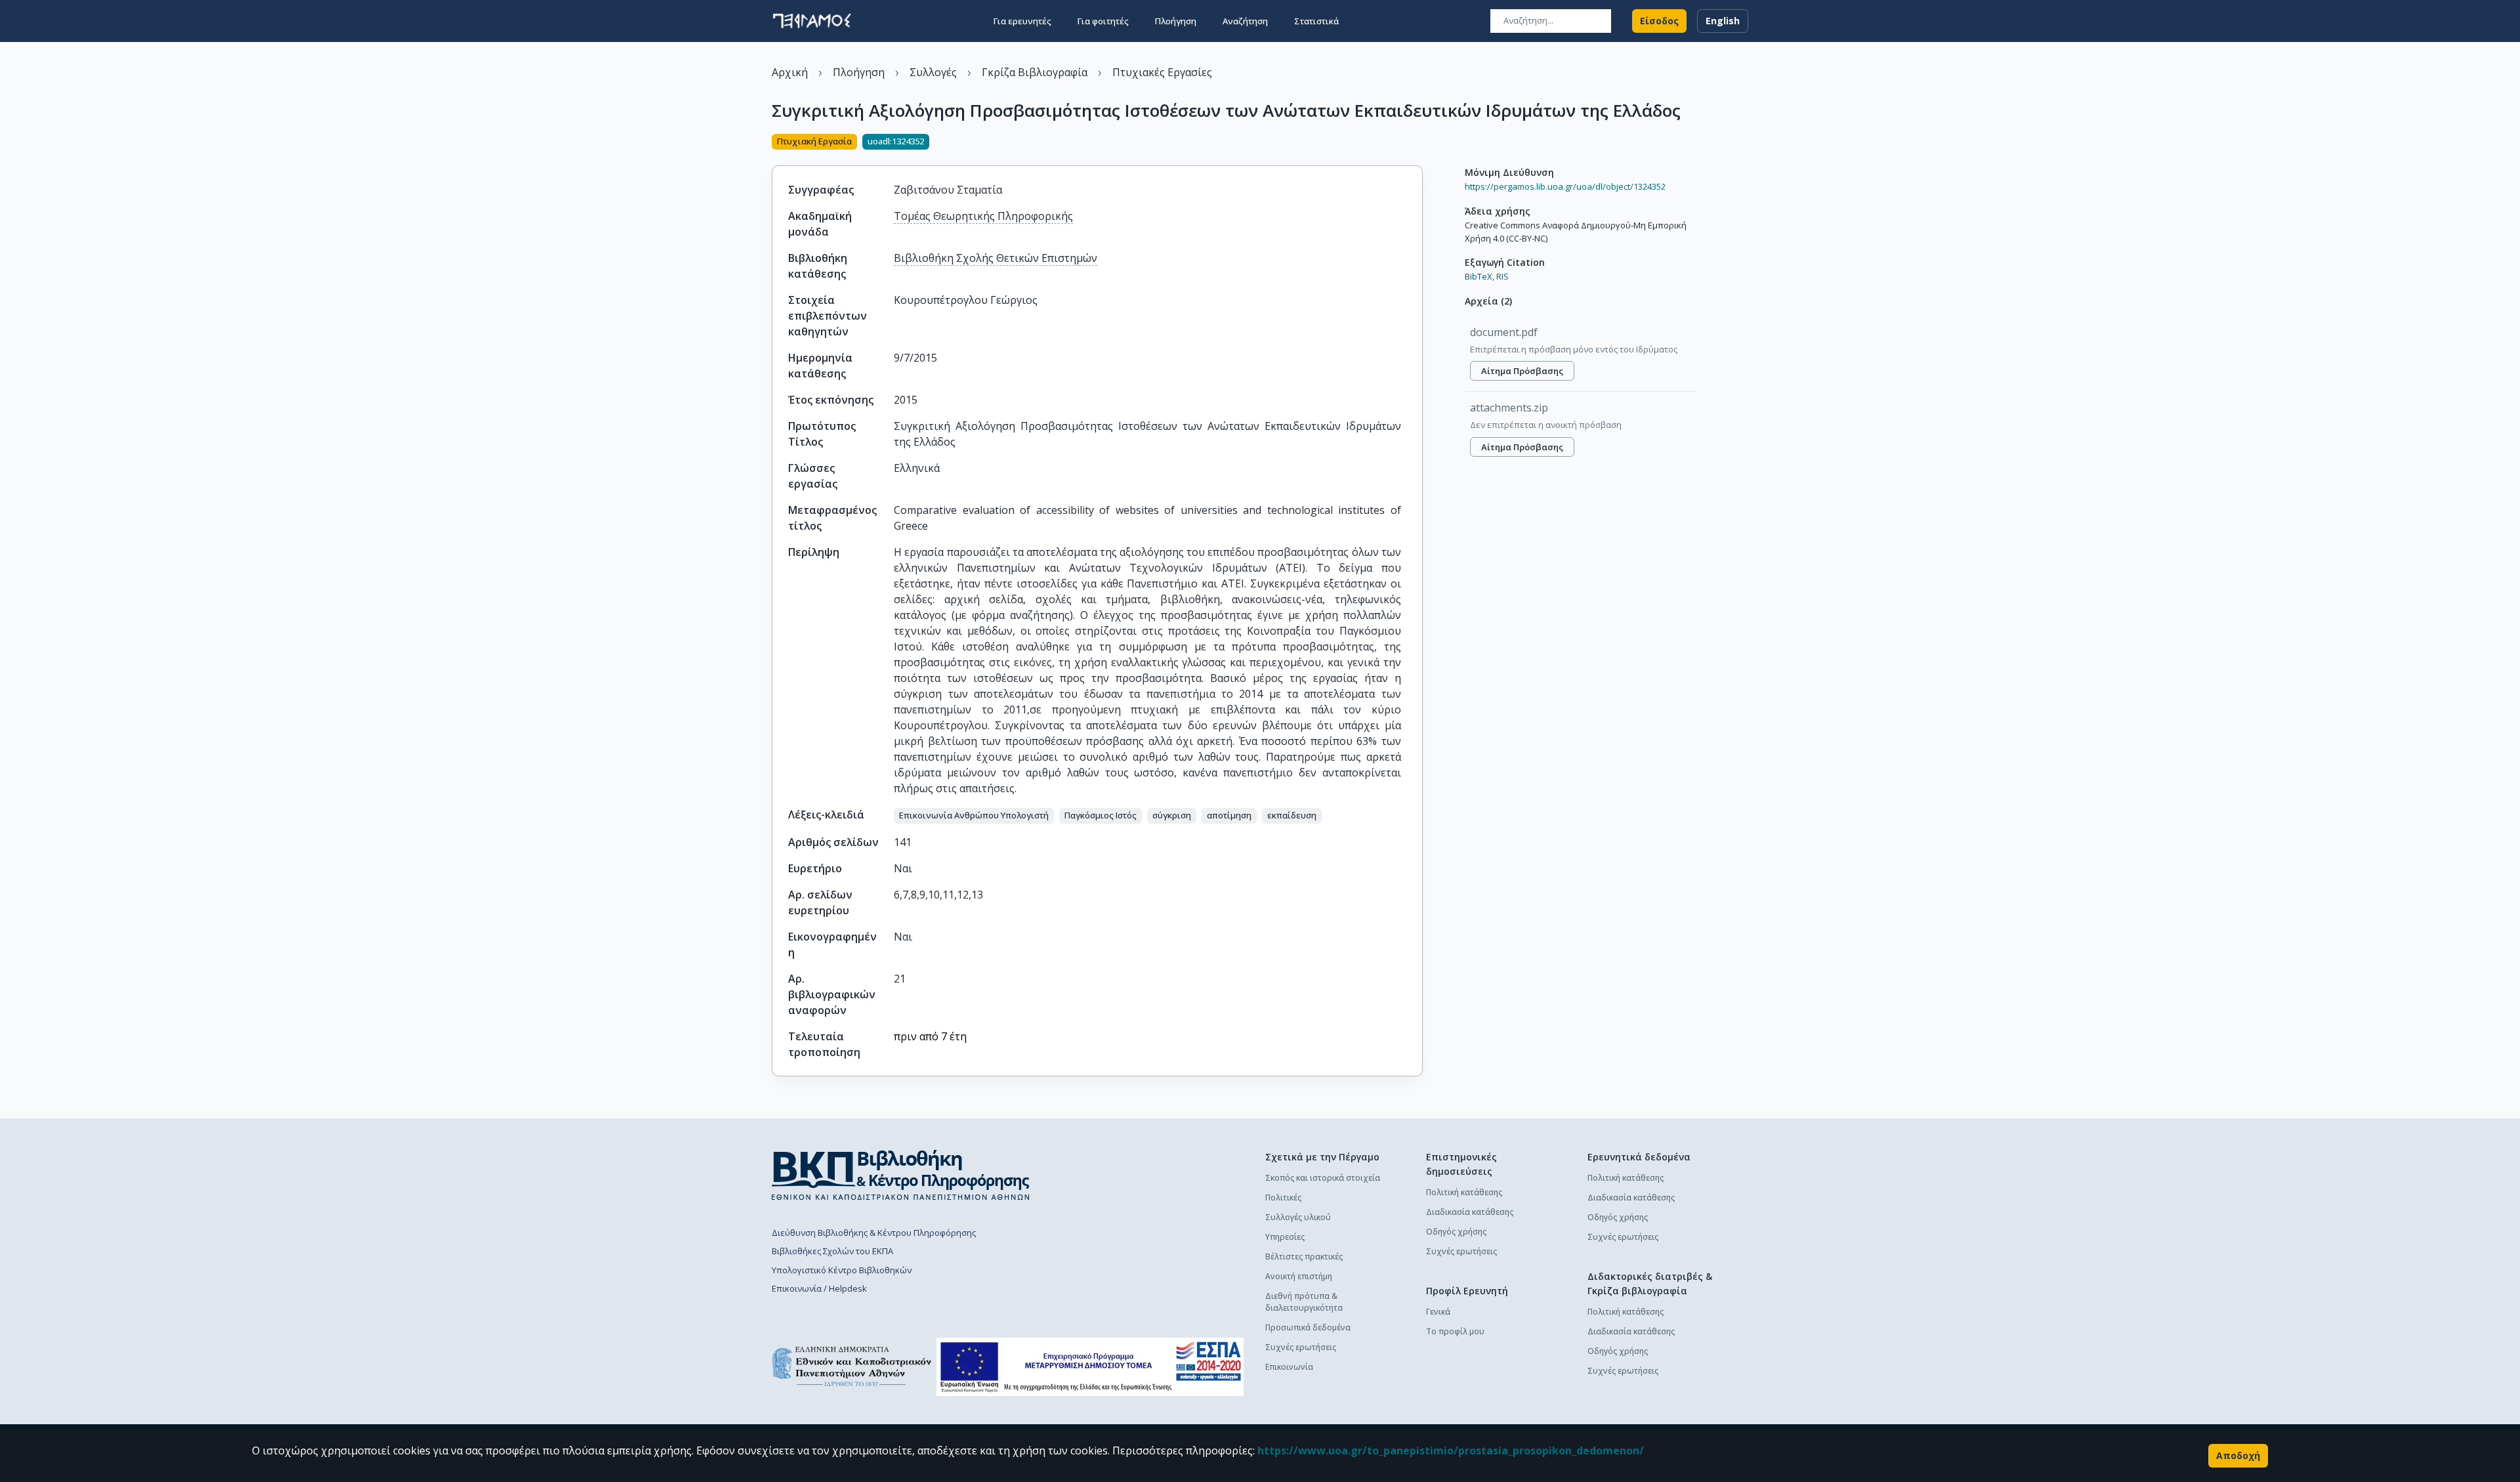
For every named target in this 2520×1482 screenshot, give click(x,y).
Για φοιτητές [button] (1103, 21)
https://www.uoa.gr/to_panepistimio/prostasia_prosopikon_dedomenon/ (1451, 1450)
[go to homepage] (812, 21)
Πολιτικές (1283, 1197)
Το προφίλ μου (1455, 1331)
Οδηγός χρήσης (1456, 1232)
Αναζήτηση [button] (1245, 21)
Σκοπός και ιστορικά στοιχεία (1323, 1178)
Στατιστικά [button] (1316, 21)
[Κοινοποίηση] (1417, 143)
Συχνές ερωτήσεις (1301, 1347)
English (1723, 21)
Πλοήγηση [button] (1176, 21)
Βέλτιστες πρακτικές (1304, 1257)
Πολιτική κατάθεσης (1464, 1192)
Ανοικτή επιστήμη (1299, 1276)
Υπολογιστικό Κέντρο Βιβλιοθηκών (842, 1270)
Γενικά (1438, 1312)
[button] (974, 816)
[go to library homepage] (901, 1175)
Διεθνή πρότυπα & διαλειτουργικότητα (1304, 1302)
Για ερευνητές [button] (1022, 21)
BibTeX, (1480, 276)
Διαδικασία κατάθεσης (1470, 1212)
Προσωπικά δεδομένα (1308, 1327)
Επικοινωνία (1289, 1367)
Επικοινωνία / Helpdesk (819, 1288)
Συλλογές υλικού (1298, 1217)
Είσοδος (1659, 21)
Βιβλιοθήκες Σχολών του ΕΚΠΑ (832, 1251)
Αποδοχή (2238, 1455)
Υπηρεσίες (1285, 1237)
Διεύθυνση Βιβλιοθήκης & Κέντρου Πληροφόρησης (874, 1233)
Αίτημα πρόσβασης (1522, 371)
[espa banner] (1090, 1367)
